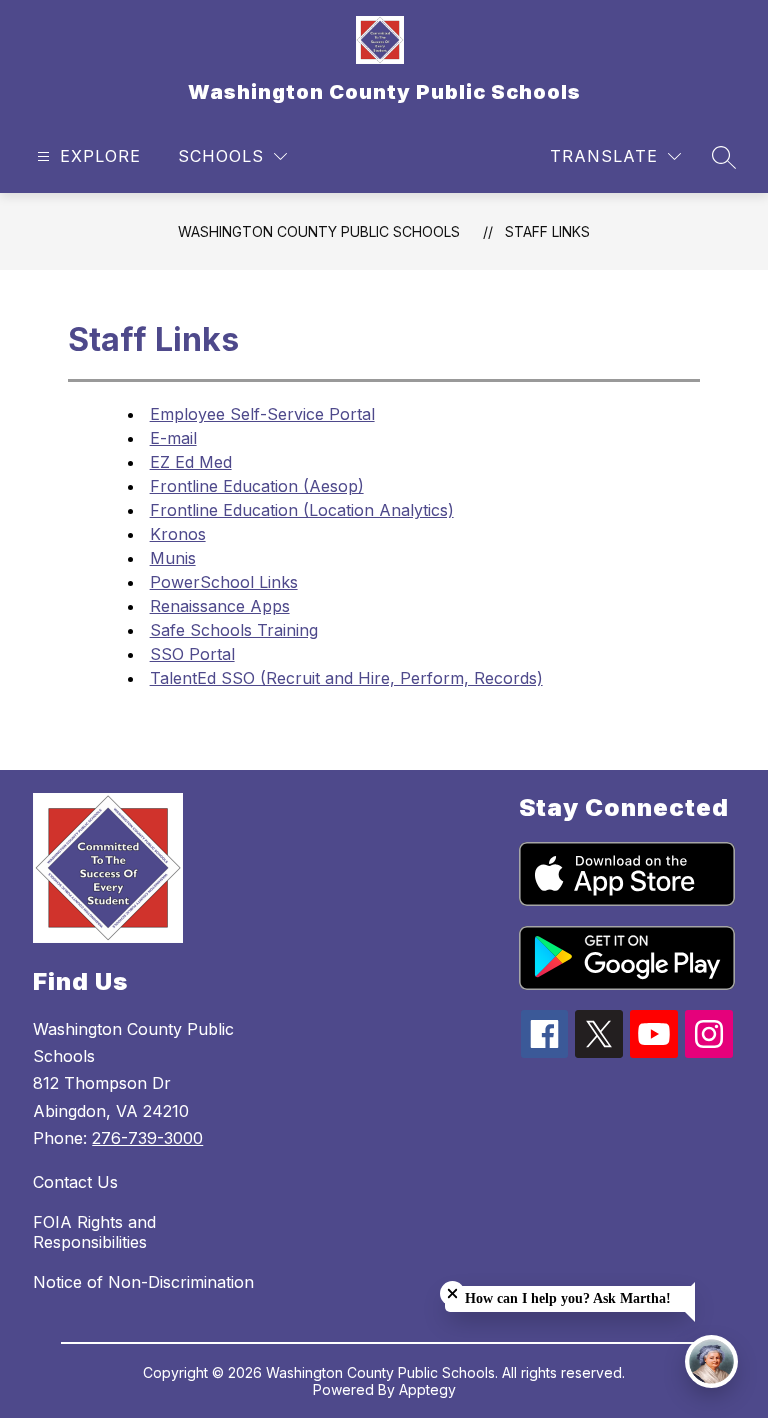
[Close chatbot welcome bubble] (452, 1293)
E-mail (173, 438)
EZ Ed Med (191, 462)
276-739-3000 (147, 1138)
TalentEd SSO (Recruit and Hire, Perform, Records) (346, 678)
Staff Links (547, 231)
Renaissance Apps (220, 606)
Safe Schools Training (234, 630)
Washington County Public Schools (319, 231)
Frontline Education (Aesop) (257, 486)
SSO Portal (192, 654)
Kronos (178, 534)
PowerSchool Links (224, 582)
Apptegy (427, 1389)
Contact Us (75, 1182)
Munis (173, 558)
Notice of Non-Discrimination (143, 1282)
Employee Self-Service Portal (262, 414)
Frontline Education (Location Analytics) (302, 510)
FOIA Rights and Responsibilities (94, 1232)
